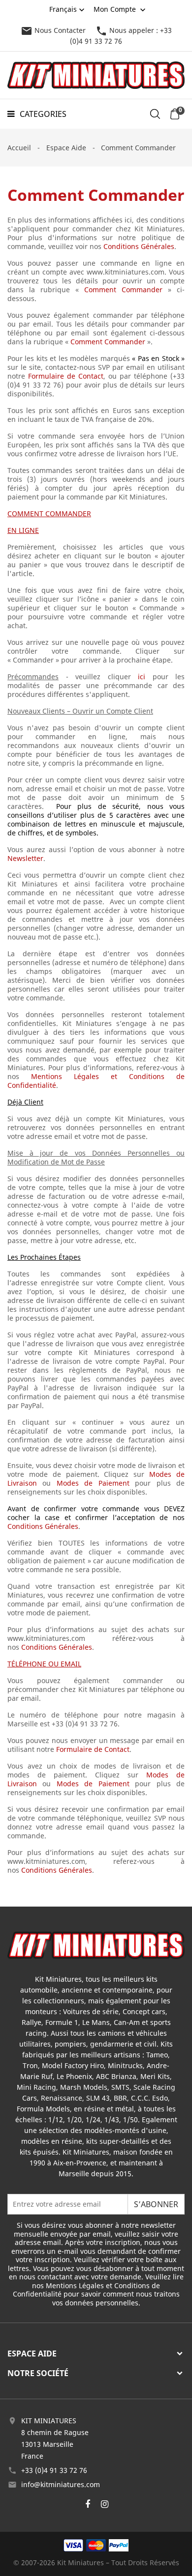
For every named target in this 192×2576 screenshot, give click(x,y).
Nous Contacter (53, 30)
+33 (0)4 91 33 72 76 (54, 2470)
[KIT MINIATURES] (96, 1944)
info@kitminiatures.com (61, 2484)
